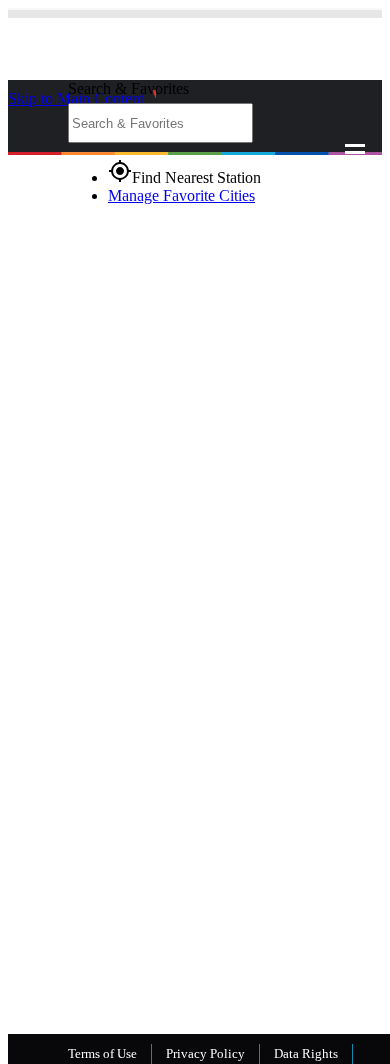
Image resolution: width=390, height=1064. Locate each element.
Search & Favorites (128, 88)
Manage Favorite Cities (181, 195)
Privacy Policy (205, 1053)
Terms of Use (102, 1053)
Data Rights (306, 1053)
